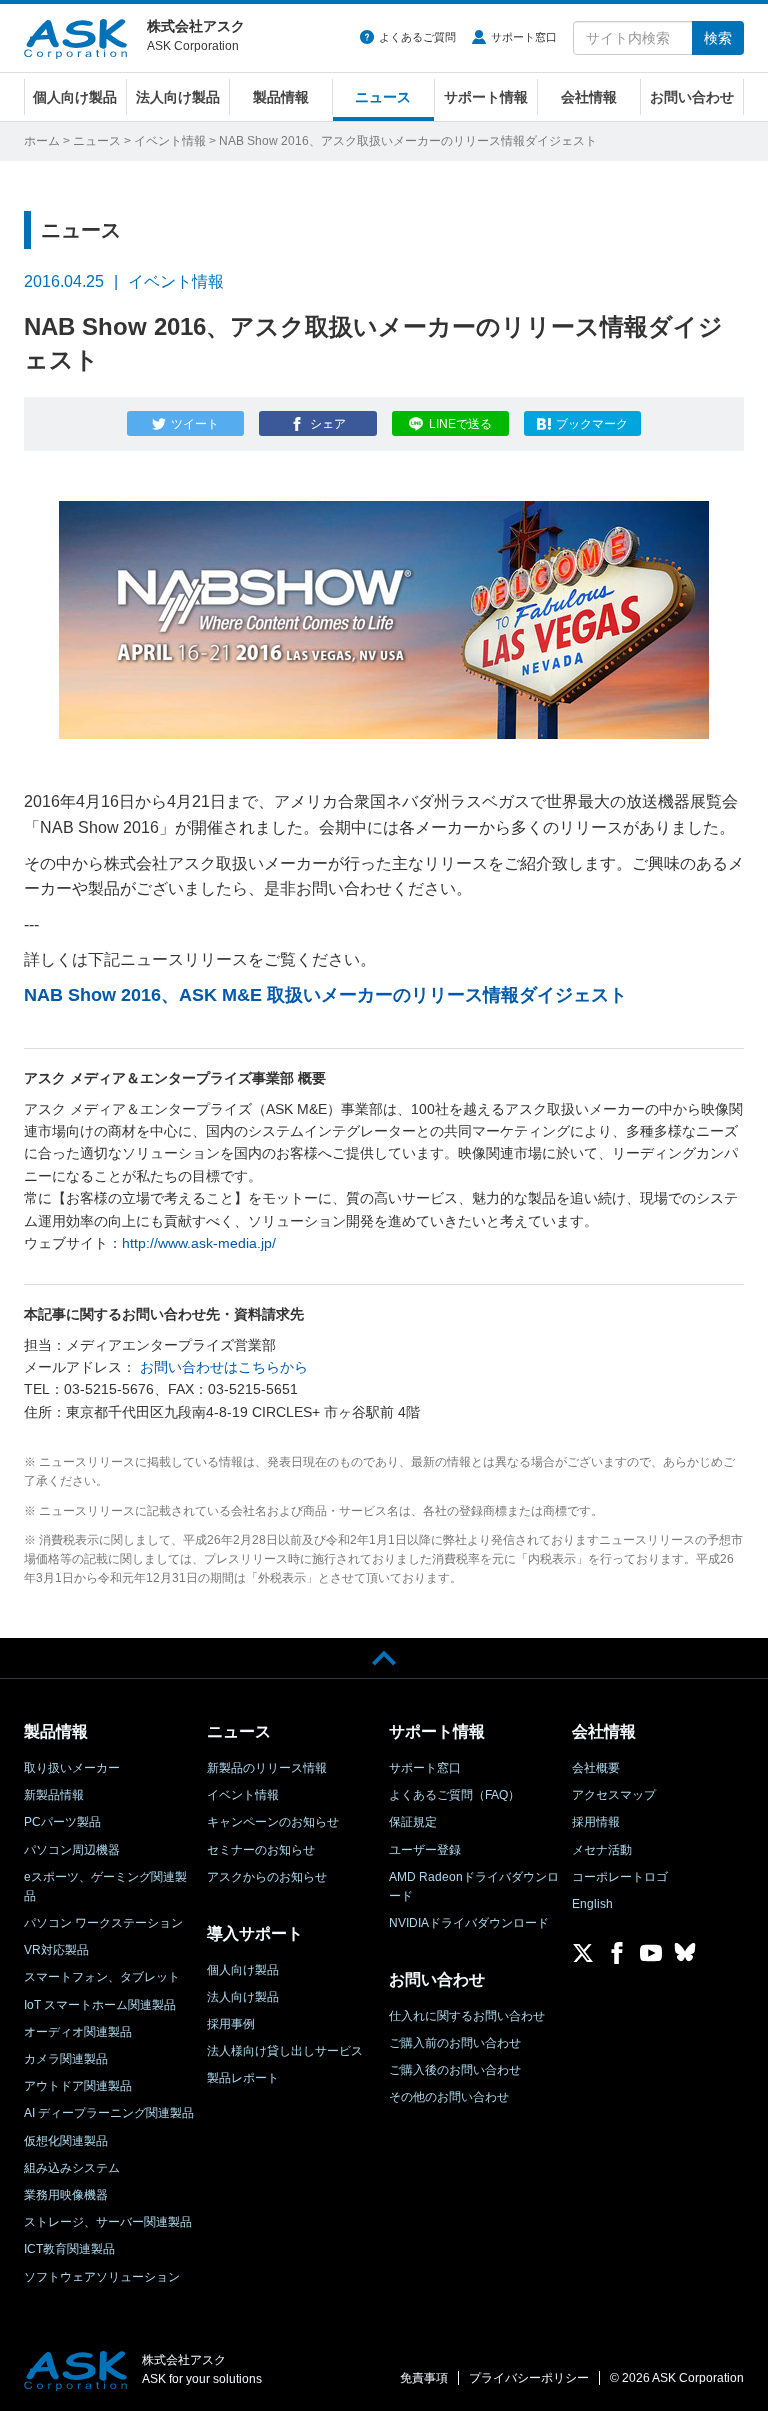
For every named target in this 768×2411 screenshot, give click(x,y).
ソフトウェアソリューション (102, 2277)
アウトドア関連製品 (78, 2086)
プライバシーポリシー (529, 2378)
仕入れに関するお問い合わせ (467, 2016)
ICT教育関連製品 (69, 2249)
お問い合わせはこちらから (224, 1367)
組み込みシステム (72, 2168)
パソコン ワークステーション (103, 1923)
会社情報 (589, 97)
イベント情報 (170, 141)
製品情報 (281, 97)
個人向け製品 (75, 97)
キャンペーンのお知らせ (273, 1822)
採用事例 (231, 2024)
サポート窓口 (524, 37)
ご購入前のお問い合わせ (455, 2043)
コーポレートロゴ (620, 1877)
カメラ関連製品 (66, 2059)
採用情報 (596, 1822)
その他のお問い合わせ (449, 2097)
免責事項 (424, 2378)
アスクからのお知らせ (267, 1877)
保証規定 (413, 1822)
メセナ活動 (602, 1850)
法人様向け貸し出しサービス (285, 2051)
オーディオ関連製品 (78, 2032)
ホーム (42, 141)
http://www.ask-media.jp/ (199, 1243)
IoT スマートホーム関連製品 (100, 2005)
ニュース (383, 97)
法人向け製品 (178, 97)
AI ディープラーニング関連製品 (109, 2113)
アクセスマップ (614, 1795)
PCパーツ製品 (62, 1822)
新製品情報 (54, 1795)
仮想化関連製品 (66, 2141)
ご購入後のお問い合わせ (455, 2070)
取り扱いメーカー (72, 1768)
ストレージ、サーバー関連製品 (108, 2222)
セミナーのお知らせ (261, 1850)
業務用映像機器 (66, 2195)
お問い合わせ (692, 97)
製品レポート (243, 2078)
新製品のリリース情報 (267, 1768)
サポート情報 (486, 97)
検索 (718, 38)
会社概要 (596, 1768)
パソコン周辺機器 (72, 1850)
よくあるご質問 (417, 37)
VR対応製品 (56, 1950)
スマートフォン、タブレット (102, 1977)
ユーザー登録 (425, 1850)
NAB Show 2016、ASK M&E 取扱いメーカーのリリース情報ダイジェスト (325, 995)
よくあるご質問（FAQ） (454, 1795)
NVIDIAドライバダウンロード (469, 1923)
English (592, 1904)
